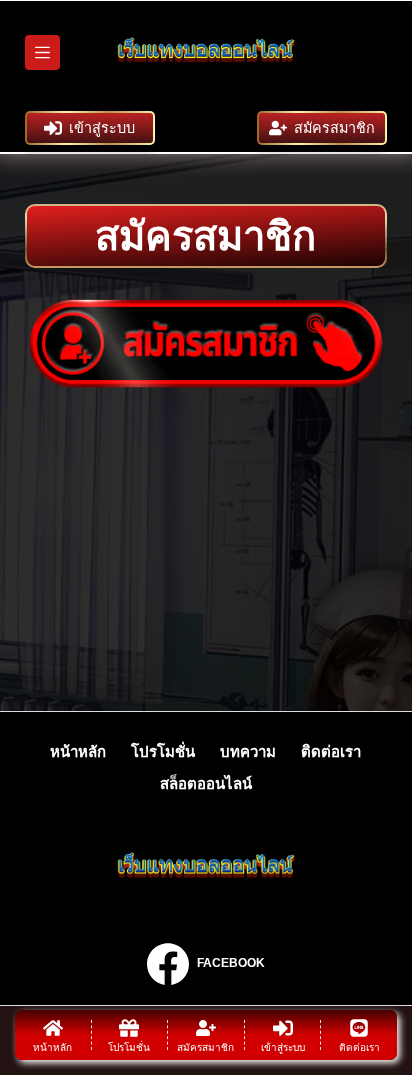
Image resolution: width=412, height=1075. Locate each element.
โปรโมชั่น (163, 751)
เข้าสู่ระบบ (102, 128)
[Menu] (42, 52)
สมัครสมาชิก (334, 128)
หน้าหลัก (78, 751)
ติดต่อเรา (331, 751)
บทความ (248, 751)
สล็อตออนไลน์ (206, 783)
